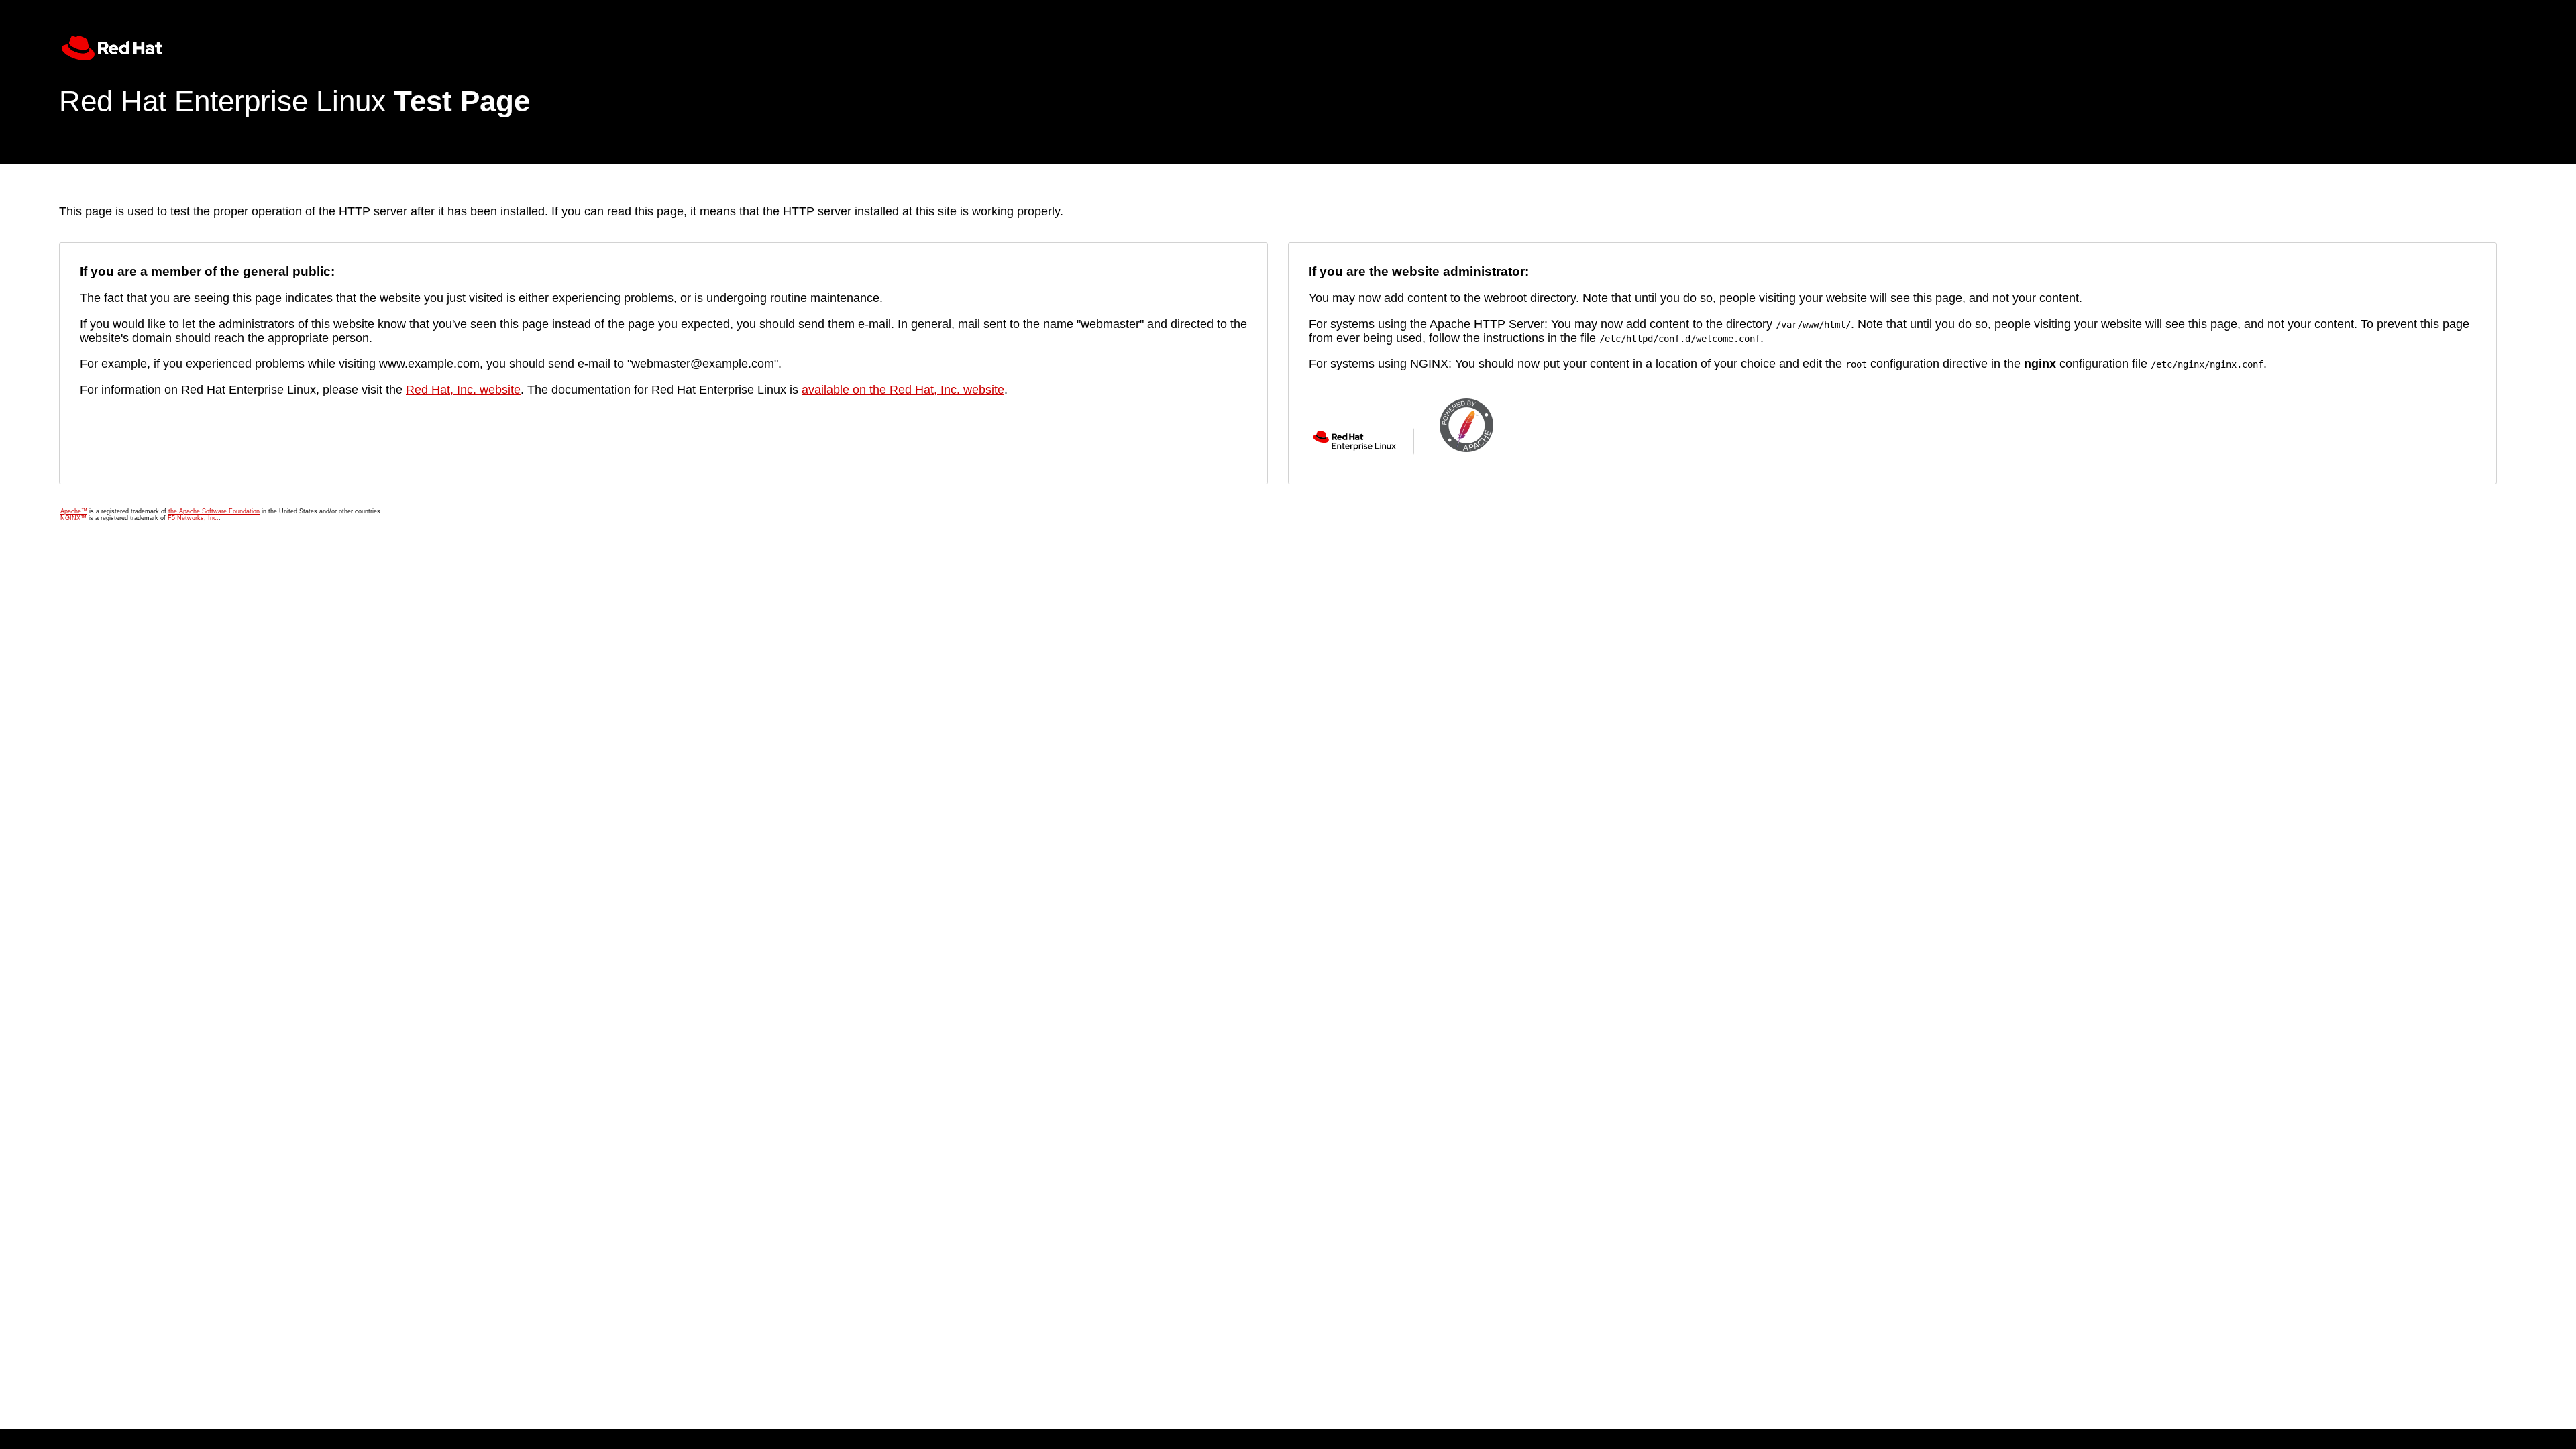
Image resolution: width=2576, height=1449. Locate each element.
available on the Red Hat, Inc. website (903, 390)
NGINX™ (73, 518)
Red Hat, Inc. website (463, 390)
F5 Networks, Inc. (193, 518)
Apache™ (74, 511)
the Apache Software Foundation (214, 511)
